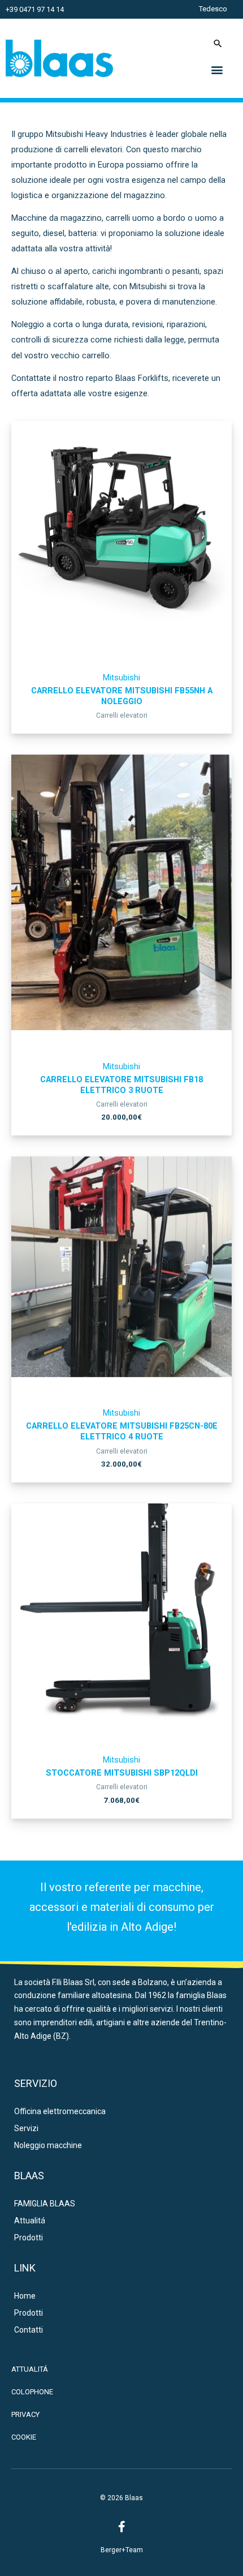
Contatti (29, 2330)
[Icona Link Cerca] (218, 43)
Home (25, 2296)
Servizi (26, 2128)
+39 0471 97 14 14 (35, 9)
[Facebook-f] (121, 2527)
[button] (217, 69)
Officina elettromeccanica (60, 2111)
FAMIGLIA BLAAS (45, 2204)
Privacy (25, 2414)
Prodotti (29, 2238)
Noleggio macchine (48, 2145)
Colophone (32, 2392)
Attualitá (30, 2221)
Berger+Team (122, 2550)
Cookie (24, 2437)
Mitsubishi (121, 678)
